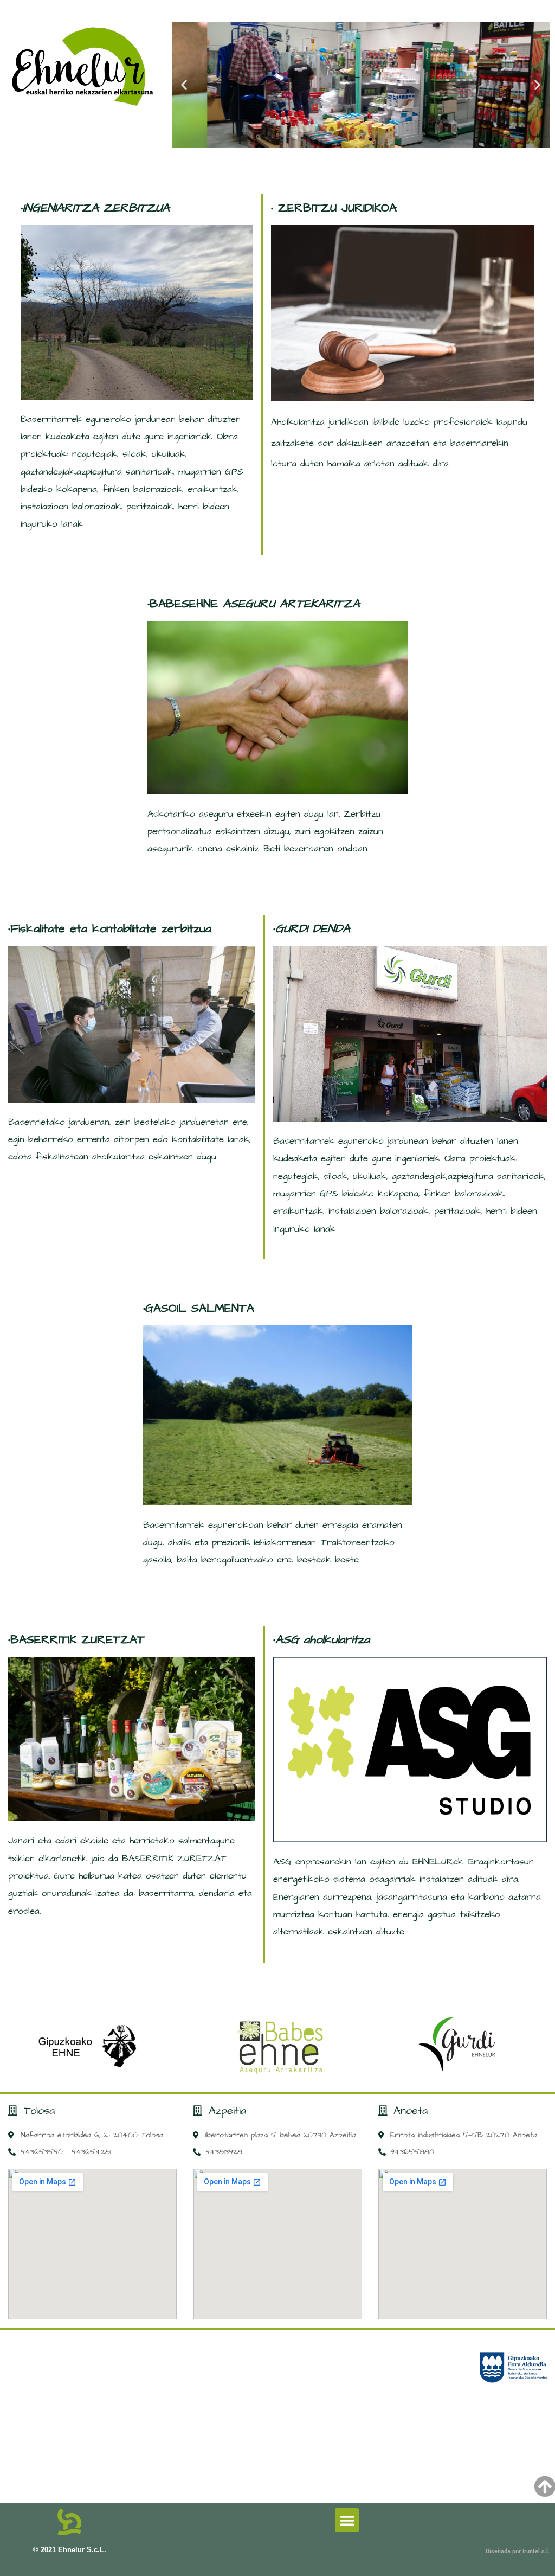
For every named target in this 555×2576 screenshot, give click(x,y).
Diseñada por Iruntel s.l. (518, 2551)
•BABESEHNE (254, 604)
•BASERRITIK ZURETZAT (76, 1640)
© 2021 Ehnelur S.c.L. (70, 2550)
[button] (184, 85)
